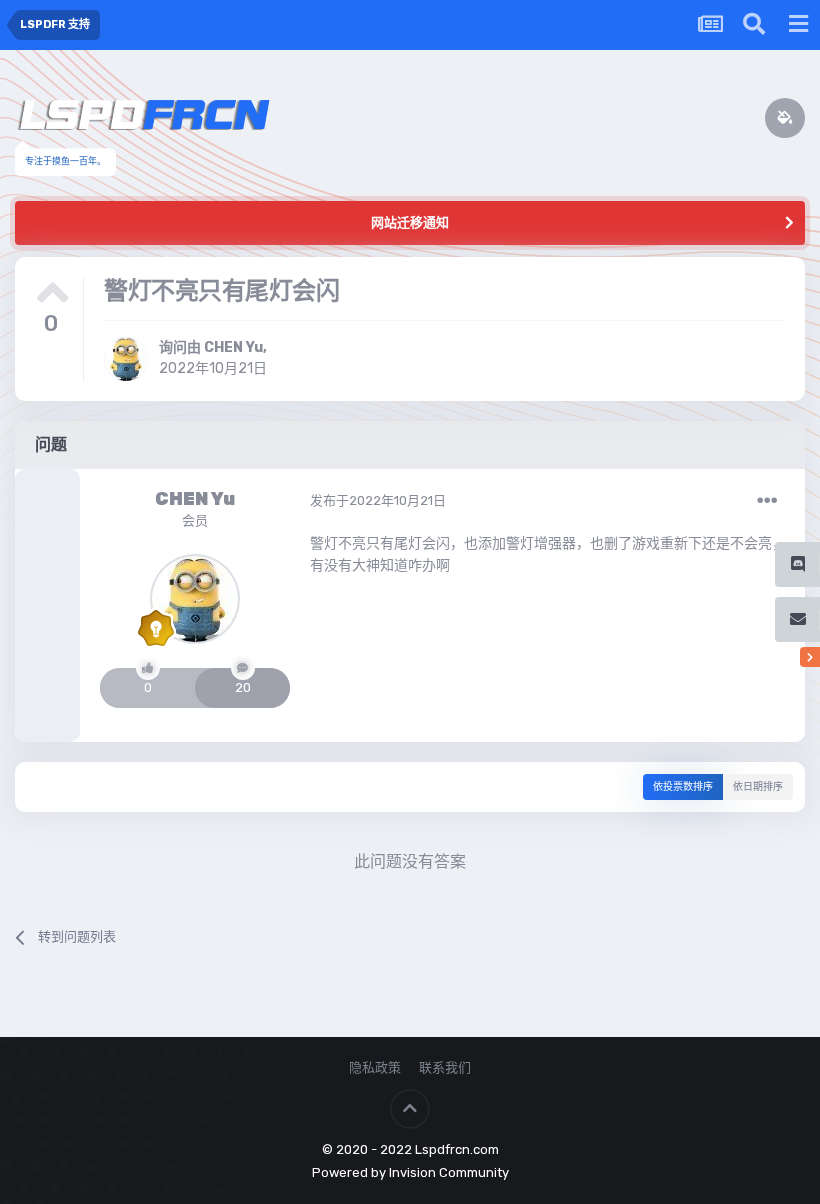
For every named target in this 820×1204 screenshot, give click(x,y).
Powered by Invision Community (410, 1172)
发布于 (378, 500)
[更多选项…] (767, 501)
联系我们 (445, 1067)
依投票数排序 (683, 787)
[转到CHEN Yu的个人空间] (126, 359)
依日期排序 (758, 787)
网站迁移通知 (410, 222)
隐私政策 (375, 1067)
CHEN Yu (233, 347)
